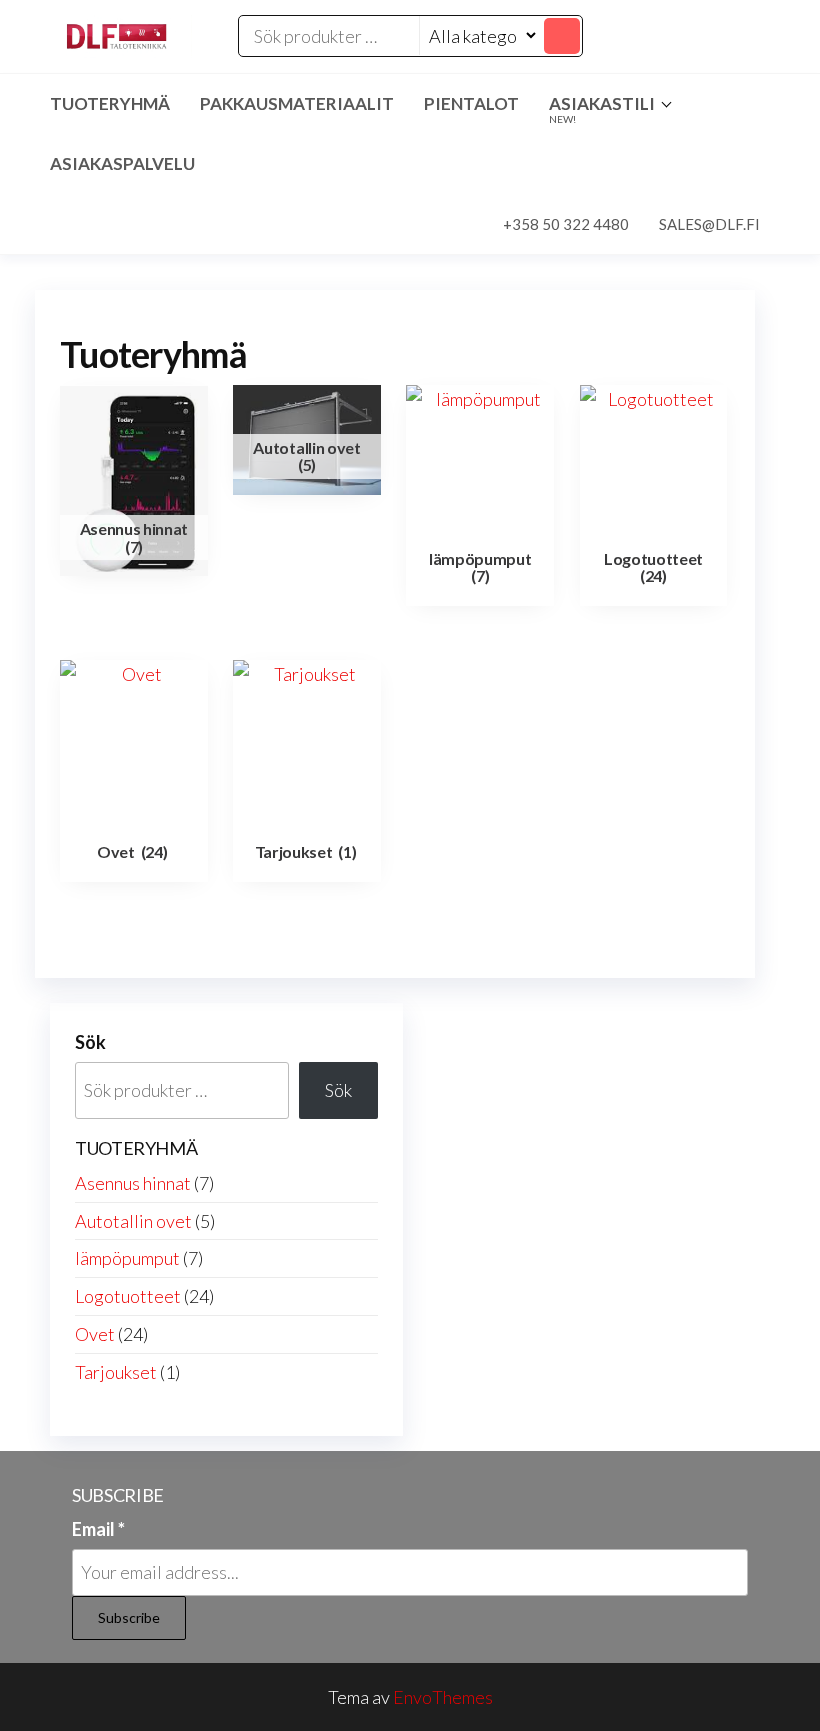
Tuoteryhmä (110, 103)
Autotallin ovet (133, 1221)
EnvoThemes (443, 1697)
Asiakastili (602, 109)
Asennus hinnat (133, 1183)
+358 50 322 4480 (566, 224)
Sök (90, 1042)
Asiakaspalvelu (122, 163)
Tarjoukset (116, 1372)
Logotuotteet (128, 1296)
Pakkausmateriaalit (297, 103)
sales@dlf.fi (709, 224)
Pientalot (471, 103)
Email (98, 1529)
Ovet (95, 1334)
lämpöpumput (127, 1258)
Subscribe (129, 1617)
